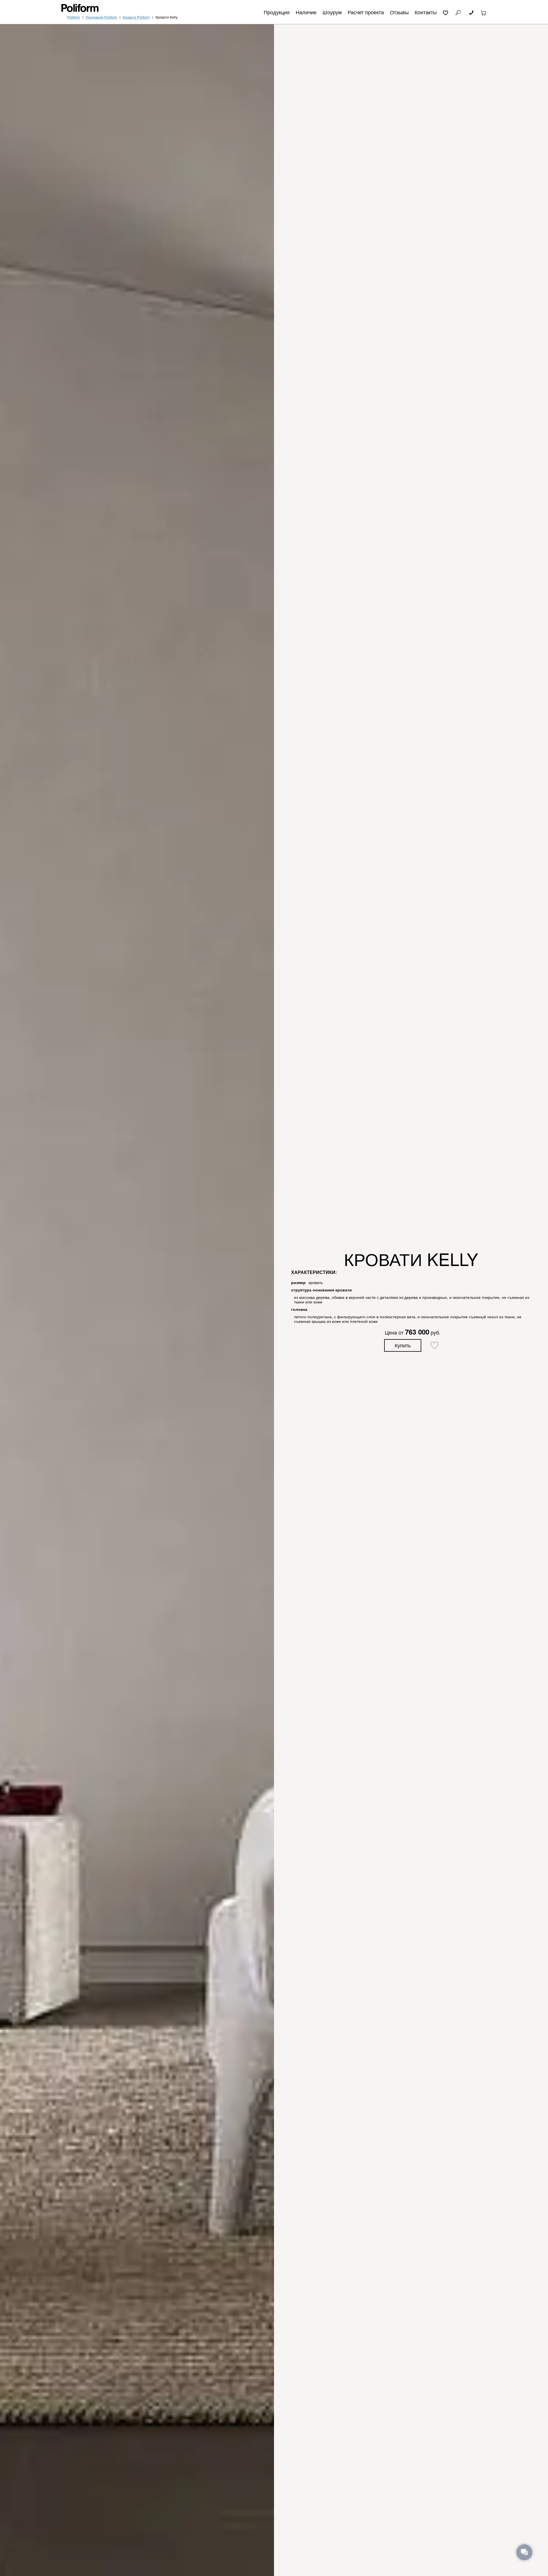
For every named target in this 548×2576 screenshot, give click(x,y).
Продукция (277, 12)
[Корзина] (484, 12)
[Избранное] (446, 12)
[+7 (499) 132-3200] (471, 12)
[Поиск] (458, 12)
